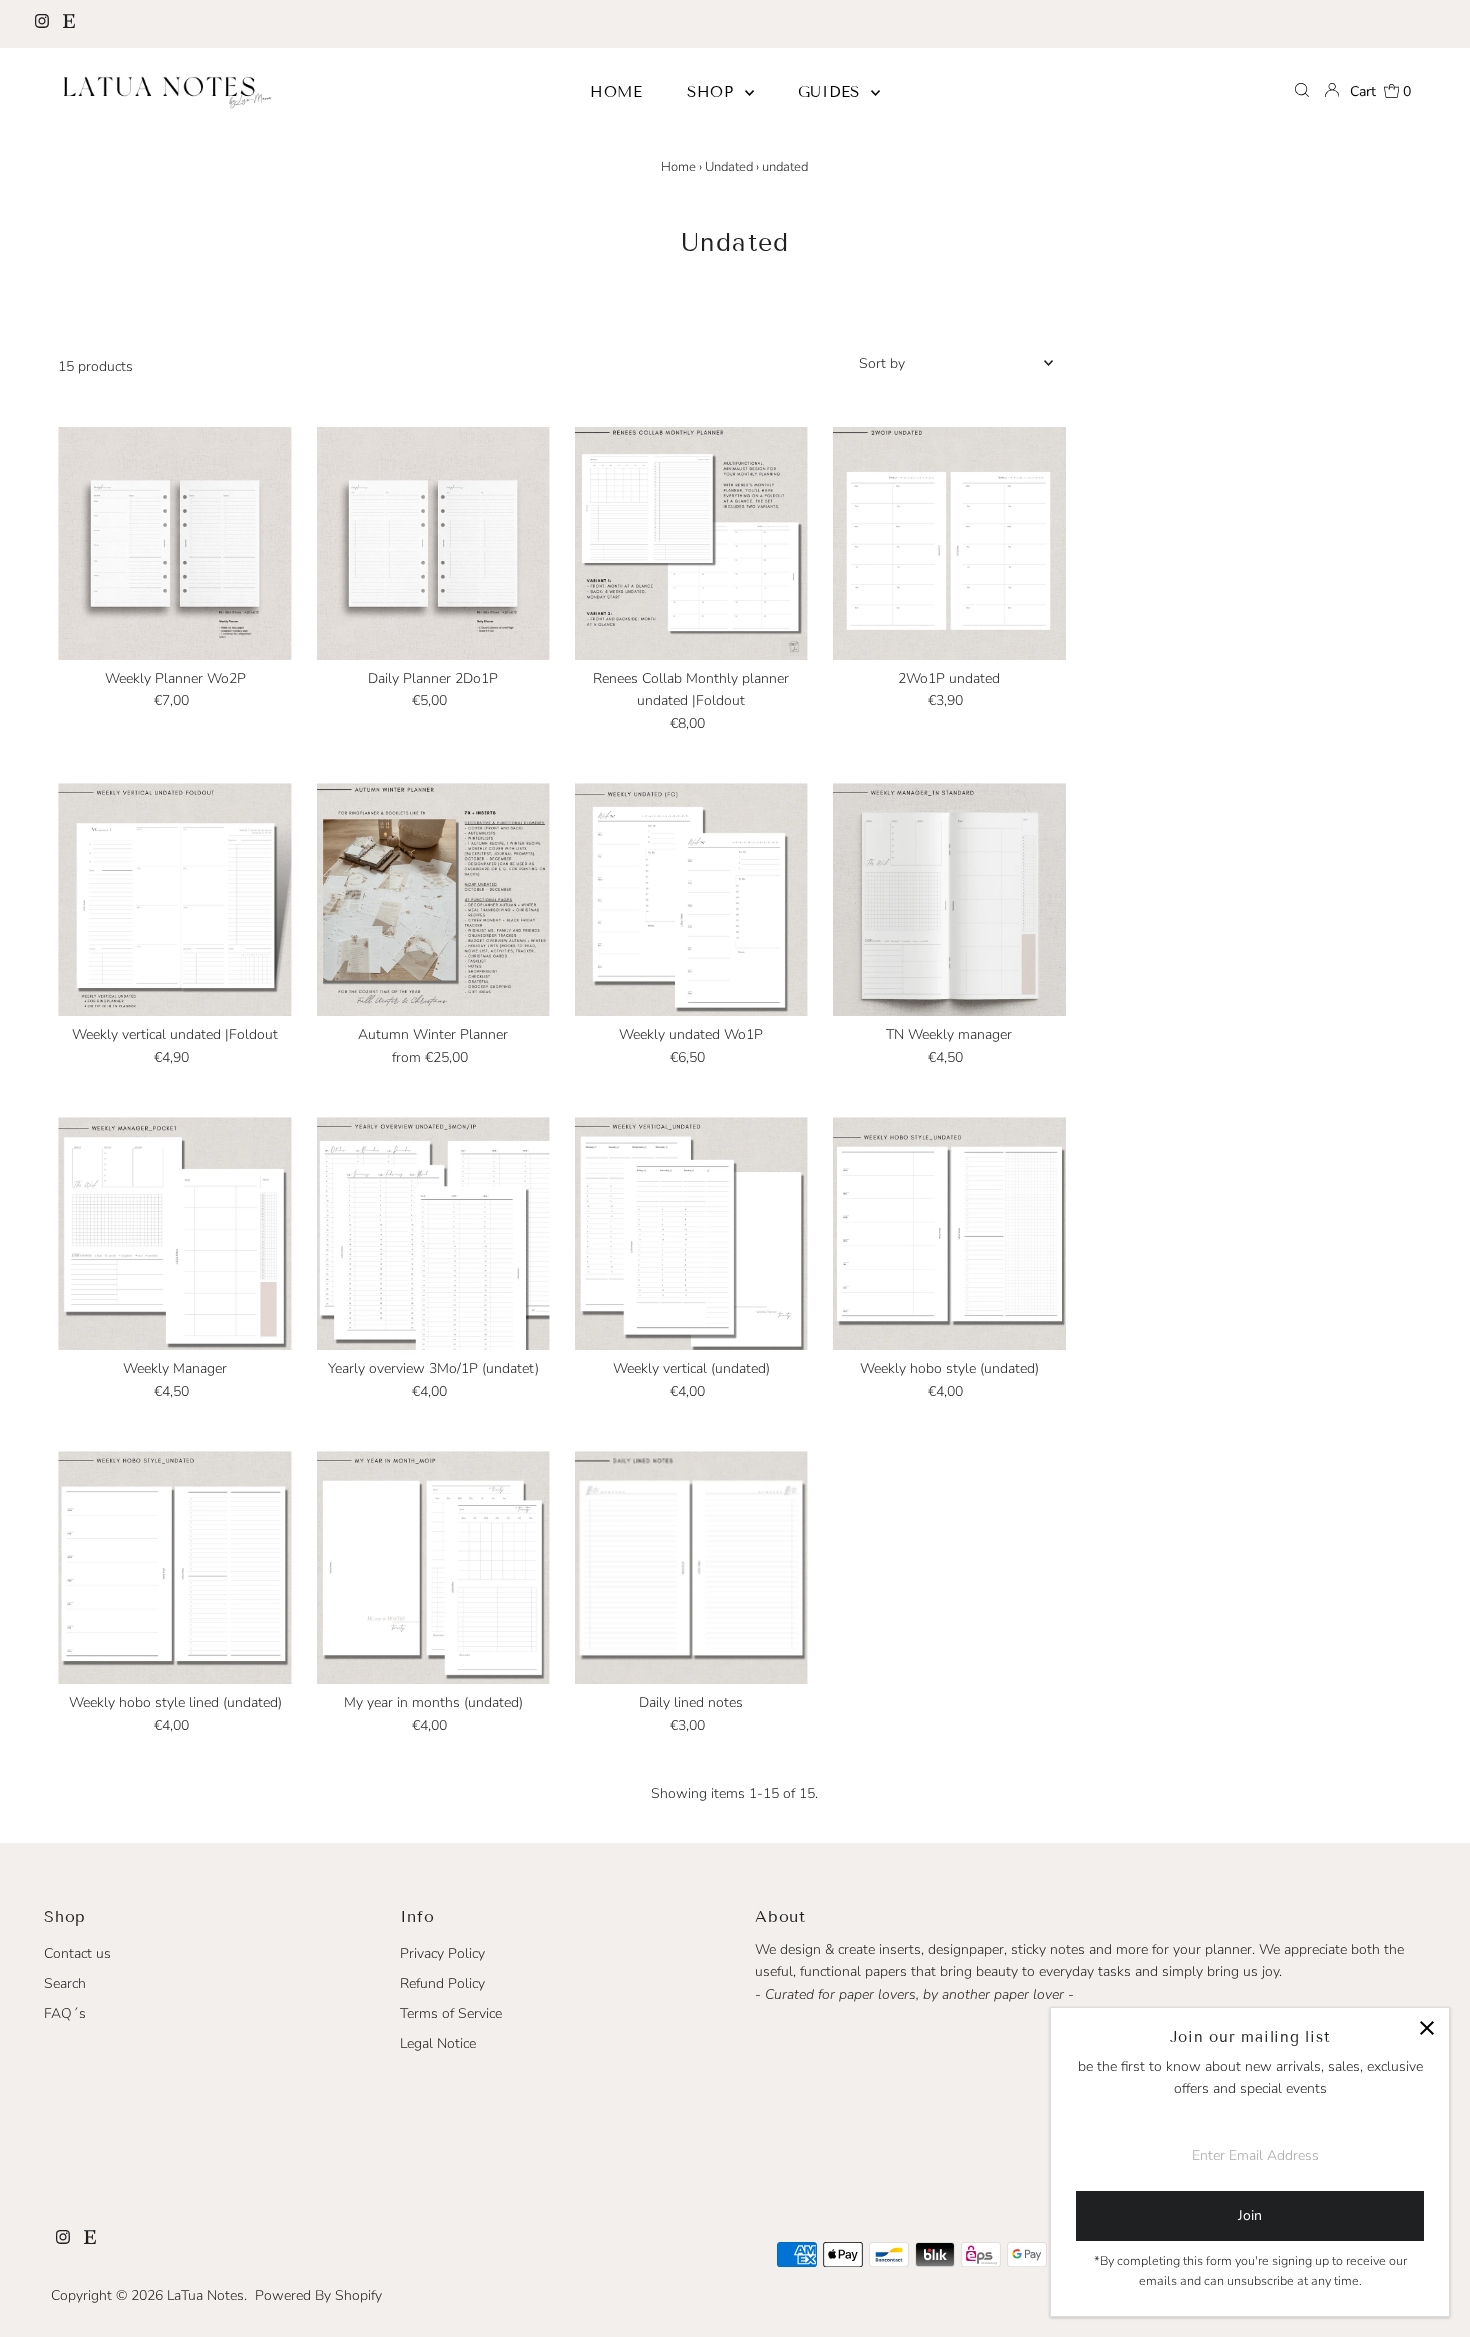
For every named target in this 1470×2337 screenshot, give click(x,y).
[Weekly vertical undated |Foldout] (174, 899)
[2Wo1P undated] (949, 543)
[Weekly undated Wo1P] (691, 899)
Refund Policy (442, 1983)
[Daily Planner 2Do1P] (433, 543)
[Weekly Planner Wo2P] (174, 543)
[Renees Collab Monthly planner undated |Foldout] (691, 543)
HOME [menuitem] (616, 92)
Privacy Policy (442, 1953)
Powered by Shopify (318, 2295)
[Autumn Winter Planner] (433, 899)
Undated (729, 167)
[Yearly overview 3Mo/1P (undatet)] (433, 1233)
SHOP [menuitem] (713, 92)
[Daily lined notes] (691, 1567)
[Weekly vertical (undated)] (691, 1233)
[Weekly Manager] (174, 1233)
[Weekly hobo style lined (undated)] (174, 1567)
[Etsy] (69, 24)
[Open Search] (1302, 92)
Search (65, 1983)
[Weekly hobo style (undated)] (949, 1233)
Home (678, 167)
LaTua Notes (205, 2295)
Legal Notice (438, 2043)
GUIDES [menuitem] (832, 92)
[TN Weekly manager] (949, 899)
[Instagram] (42, 24)
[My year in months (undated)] (433, 1567)
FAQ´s (65, 2013)
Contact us (77, 1953)
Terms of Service (451, 2013)
